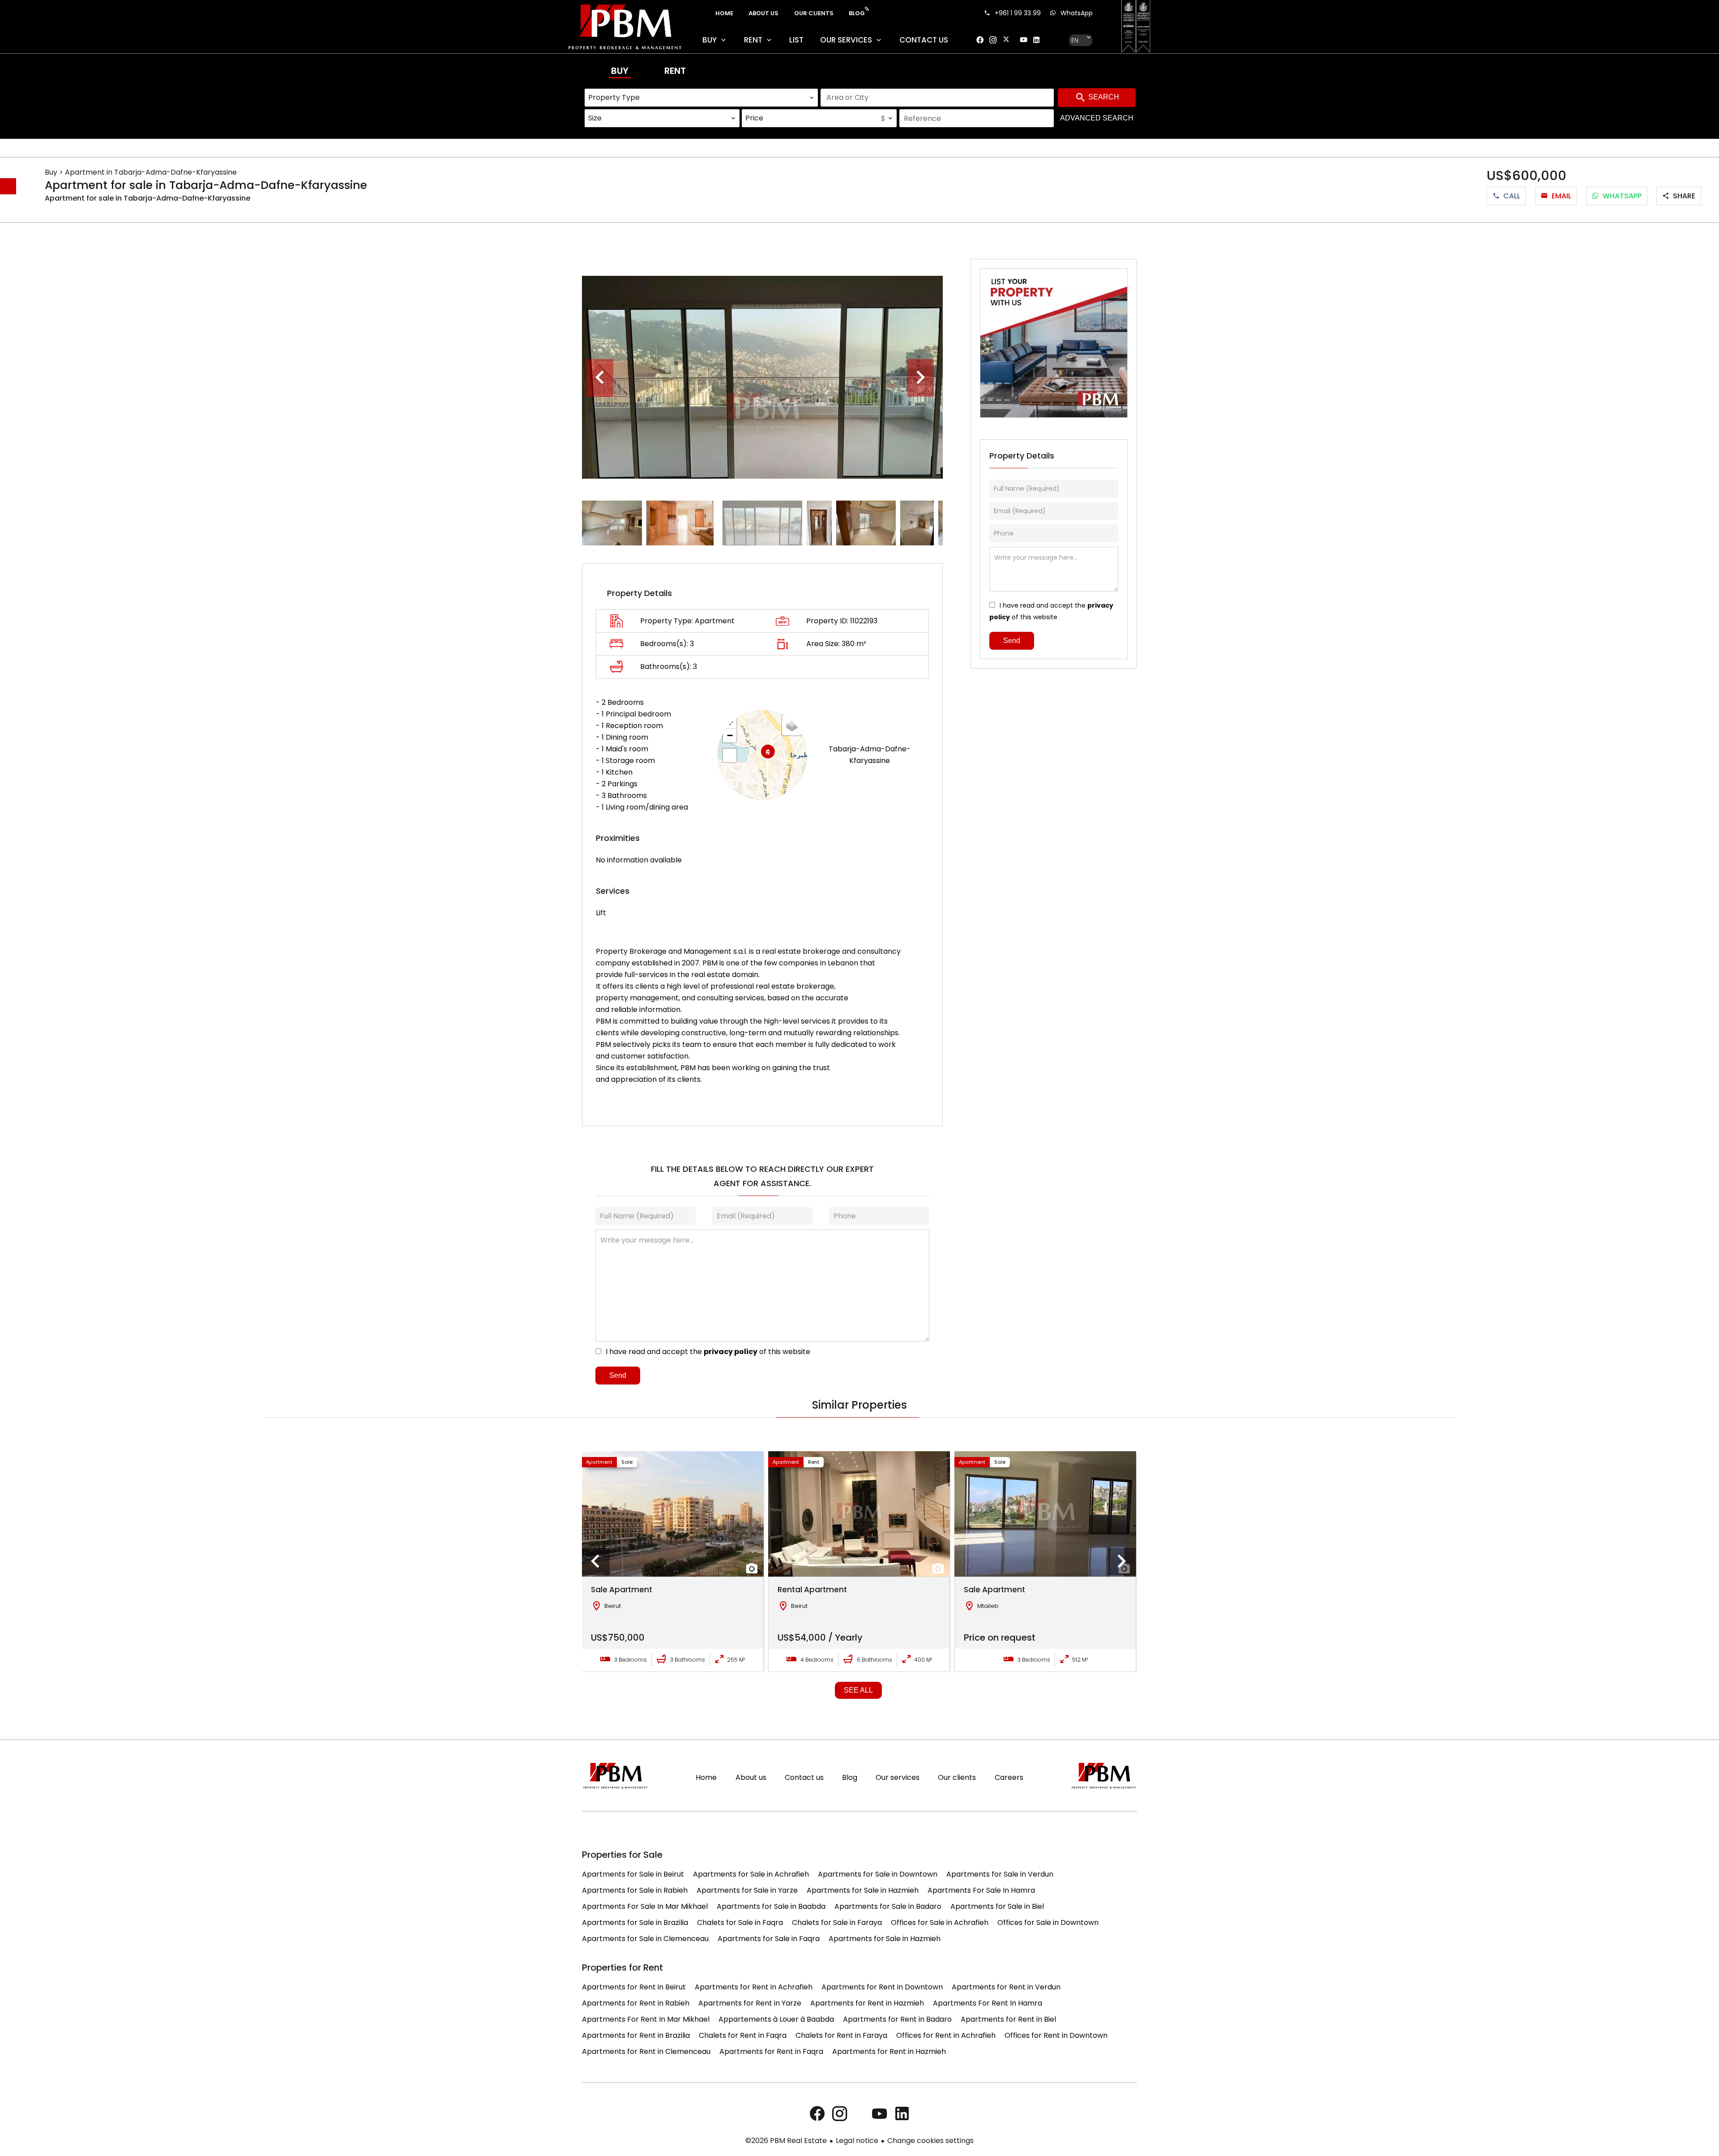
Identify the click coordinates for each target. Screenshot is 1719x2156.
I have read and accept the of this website (708, 1352)
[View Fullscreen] (730, 755)
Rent (675, 71)
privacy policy (731, 1352)
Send (618, 1375)
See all (858, 1690)
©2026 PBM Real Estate (786, 2141)
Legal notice (857, 2141)
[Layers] (792, 725)
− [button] (730, 735)
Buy (620, 71)
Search (1103, 97)
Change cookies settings (930, 2141)
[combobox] (701, 98)
